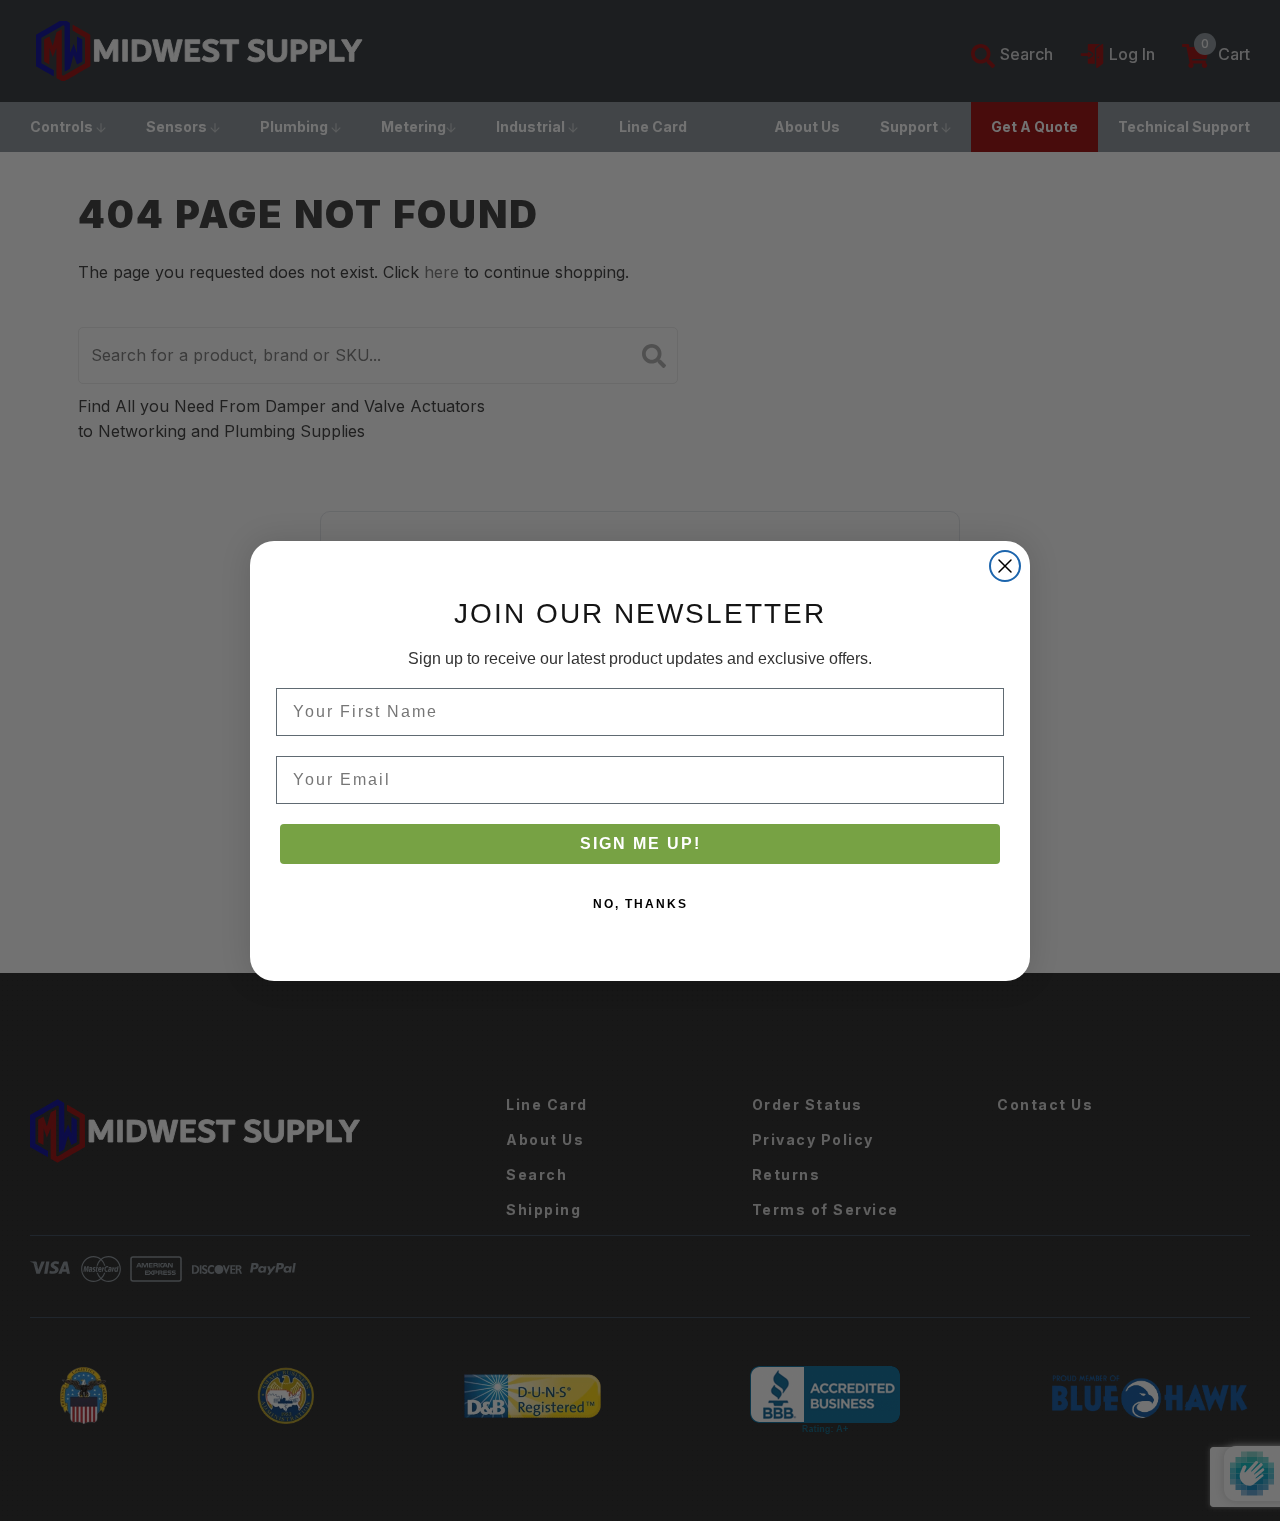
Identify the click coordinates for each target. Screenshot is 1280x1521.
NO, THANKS (640, 904)
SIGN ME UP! (640, 843)
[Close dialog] (1005, 566)
